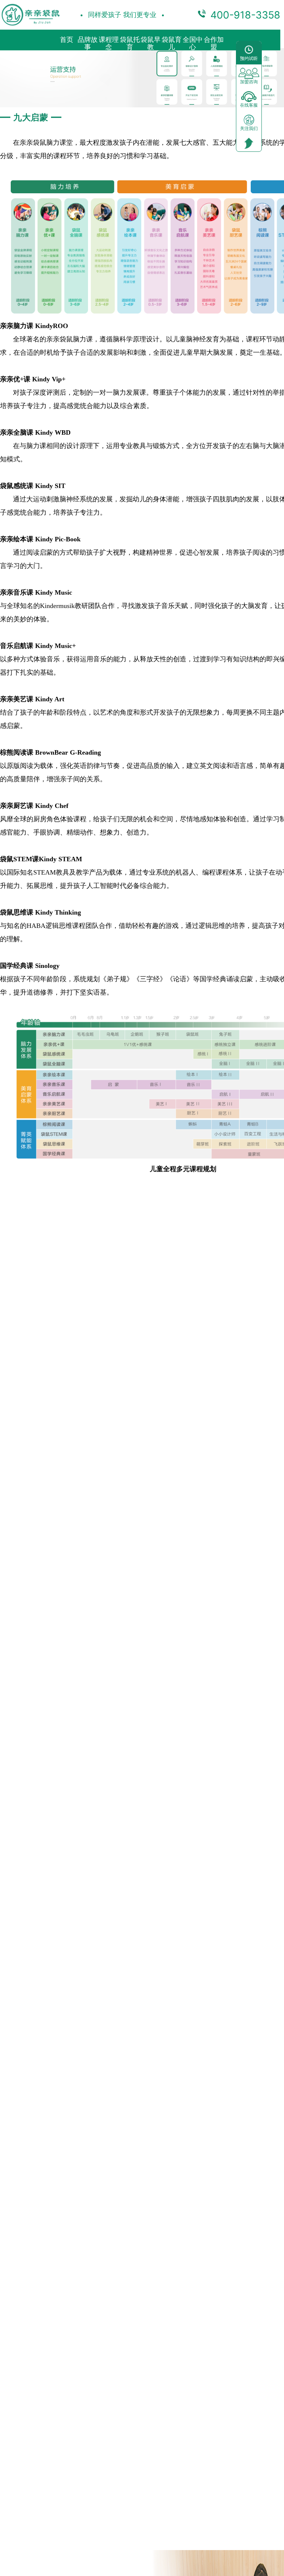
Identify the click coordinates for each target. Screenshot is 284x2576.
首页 (67, 40)
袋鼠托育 (130, 43)
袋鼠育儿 (172, 43)
